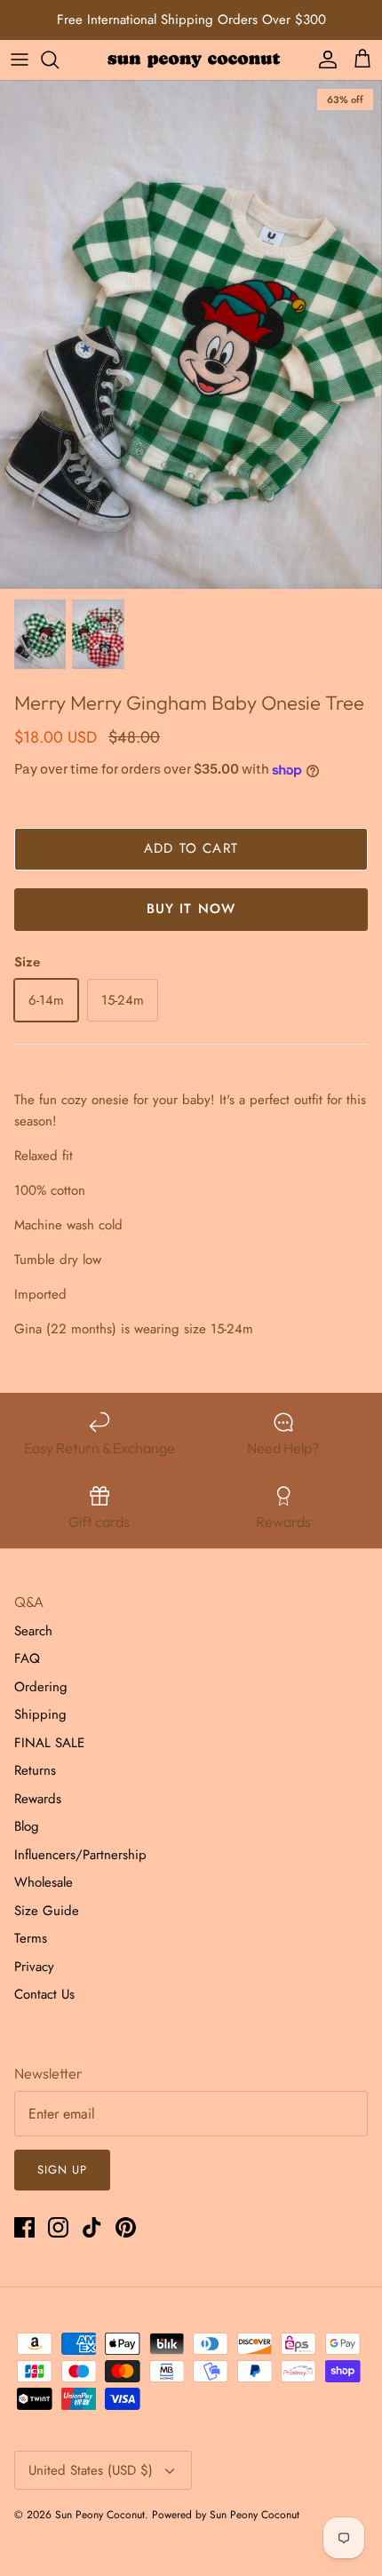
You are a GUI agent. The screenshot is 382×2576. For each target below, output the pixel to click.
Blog (27, 1826)
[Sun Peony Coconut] (191, 59)
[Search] (59, 60)
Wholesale (44, 1882)
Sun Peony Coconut (100, 2515)
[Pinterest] (126, 2227)
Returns (35, 1770)
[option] (191, 334)
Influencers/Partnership (80, 1855)
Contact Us (44, 1994)
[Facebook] (24, 2227)
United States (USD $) (91, 2470)
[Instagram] (58, 2227)
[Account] (323, 60)
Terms (31, 1938)
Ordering (41, 1687)
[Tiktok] (92, 2227)
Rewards (38, 1799)
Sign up (62, 2170)
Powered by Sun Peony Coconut (226, 2515)
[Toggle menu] (20, 60)
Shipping (40, 1714)
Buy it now (191, 909)
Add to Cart (191, 848)
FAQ (27, 1658)
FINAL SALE (49, 1743)
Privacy (34, 1967)
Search (33, 1631)
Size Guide (47, 1911)
